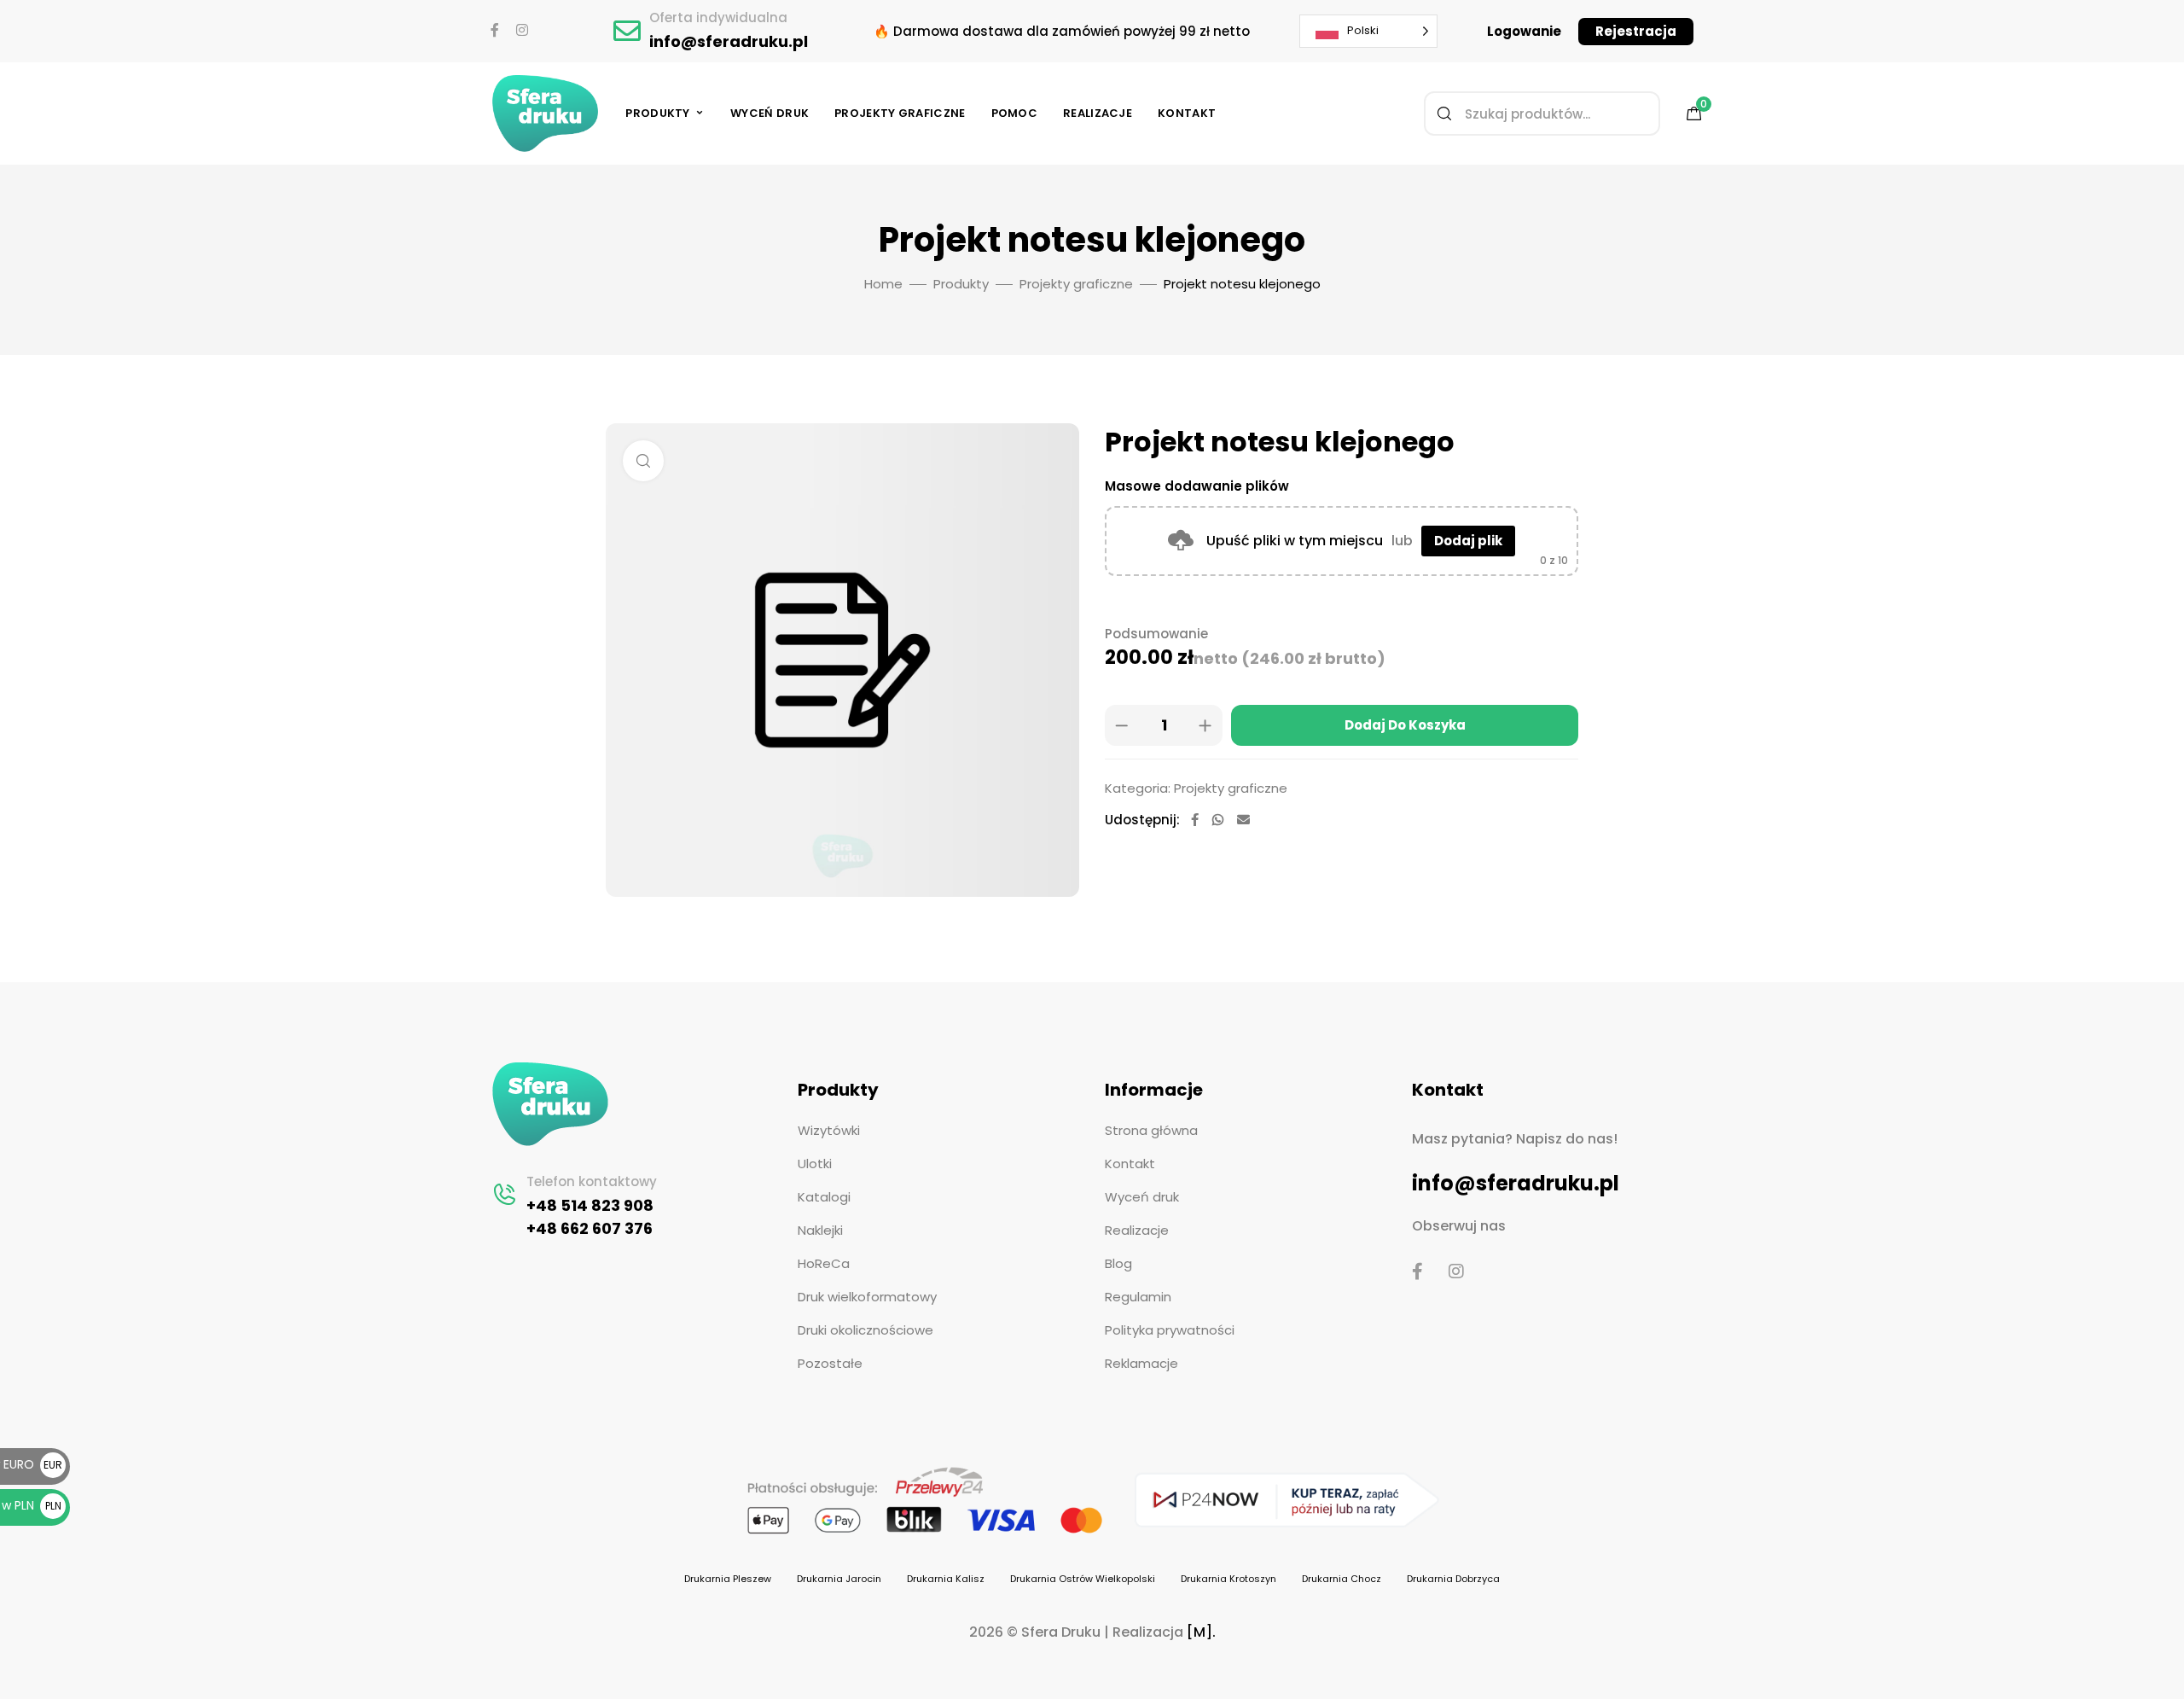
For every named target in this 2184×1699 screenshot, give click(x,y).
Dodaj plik (1468, 541)
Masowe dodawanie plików (1197, 486)
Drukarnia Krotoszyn (1228, 1579)
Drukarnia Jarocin (839, 1579)
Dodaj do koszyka (1405, 725)
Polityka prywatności (1170, 1330)
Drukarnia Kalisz (946, 1579)
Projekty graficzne (900, 113)
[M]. (1201, 1632)
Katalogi (824, 1197)
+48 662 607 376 (590, 1228)
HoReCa (824, 1263)
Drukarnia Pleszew (728, 1579)
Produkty (657, 113)
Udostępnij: (1142, 820)
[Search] (1444, 113)
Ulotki (815, 1164)
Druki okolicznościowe (865, 1330)
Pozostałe (830, 1363)
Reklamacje (1141, 1363)
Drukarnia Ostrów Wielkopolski (1083, 1579)
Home (883, 284)
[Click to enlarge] (643, 461)
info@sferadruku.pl (729, 41)
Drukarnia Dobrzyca (1453, 1579)
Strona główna (1151, 1130)
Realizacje (1098, 113)
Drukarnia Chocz (1342, 1579)
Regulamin (1138, 1297)
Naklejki (820, 1230)
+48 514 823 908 (590, 1205)
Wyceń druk (770, 113)
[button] (1524, 31)
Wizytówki (829, 1130)
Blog (1118, 1263)
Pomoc (1015, 113)
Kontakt (1187, 113)
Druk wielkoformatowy (867, 1297)
